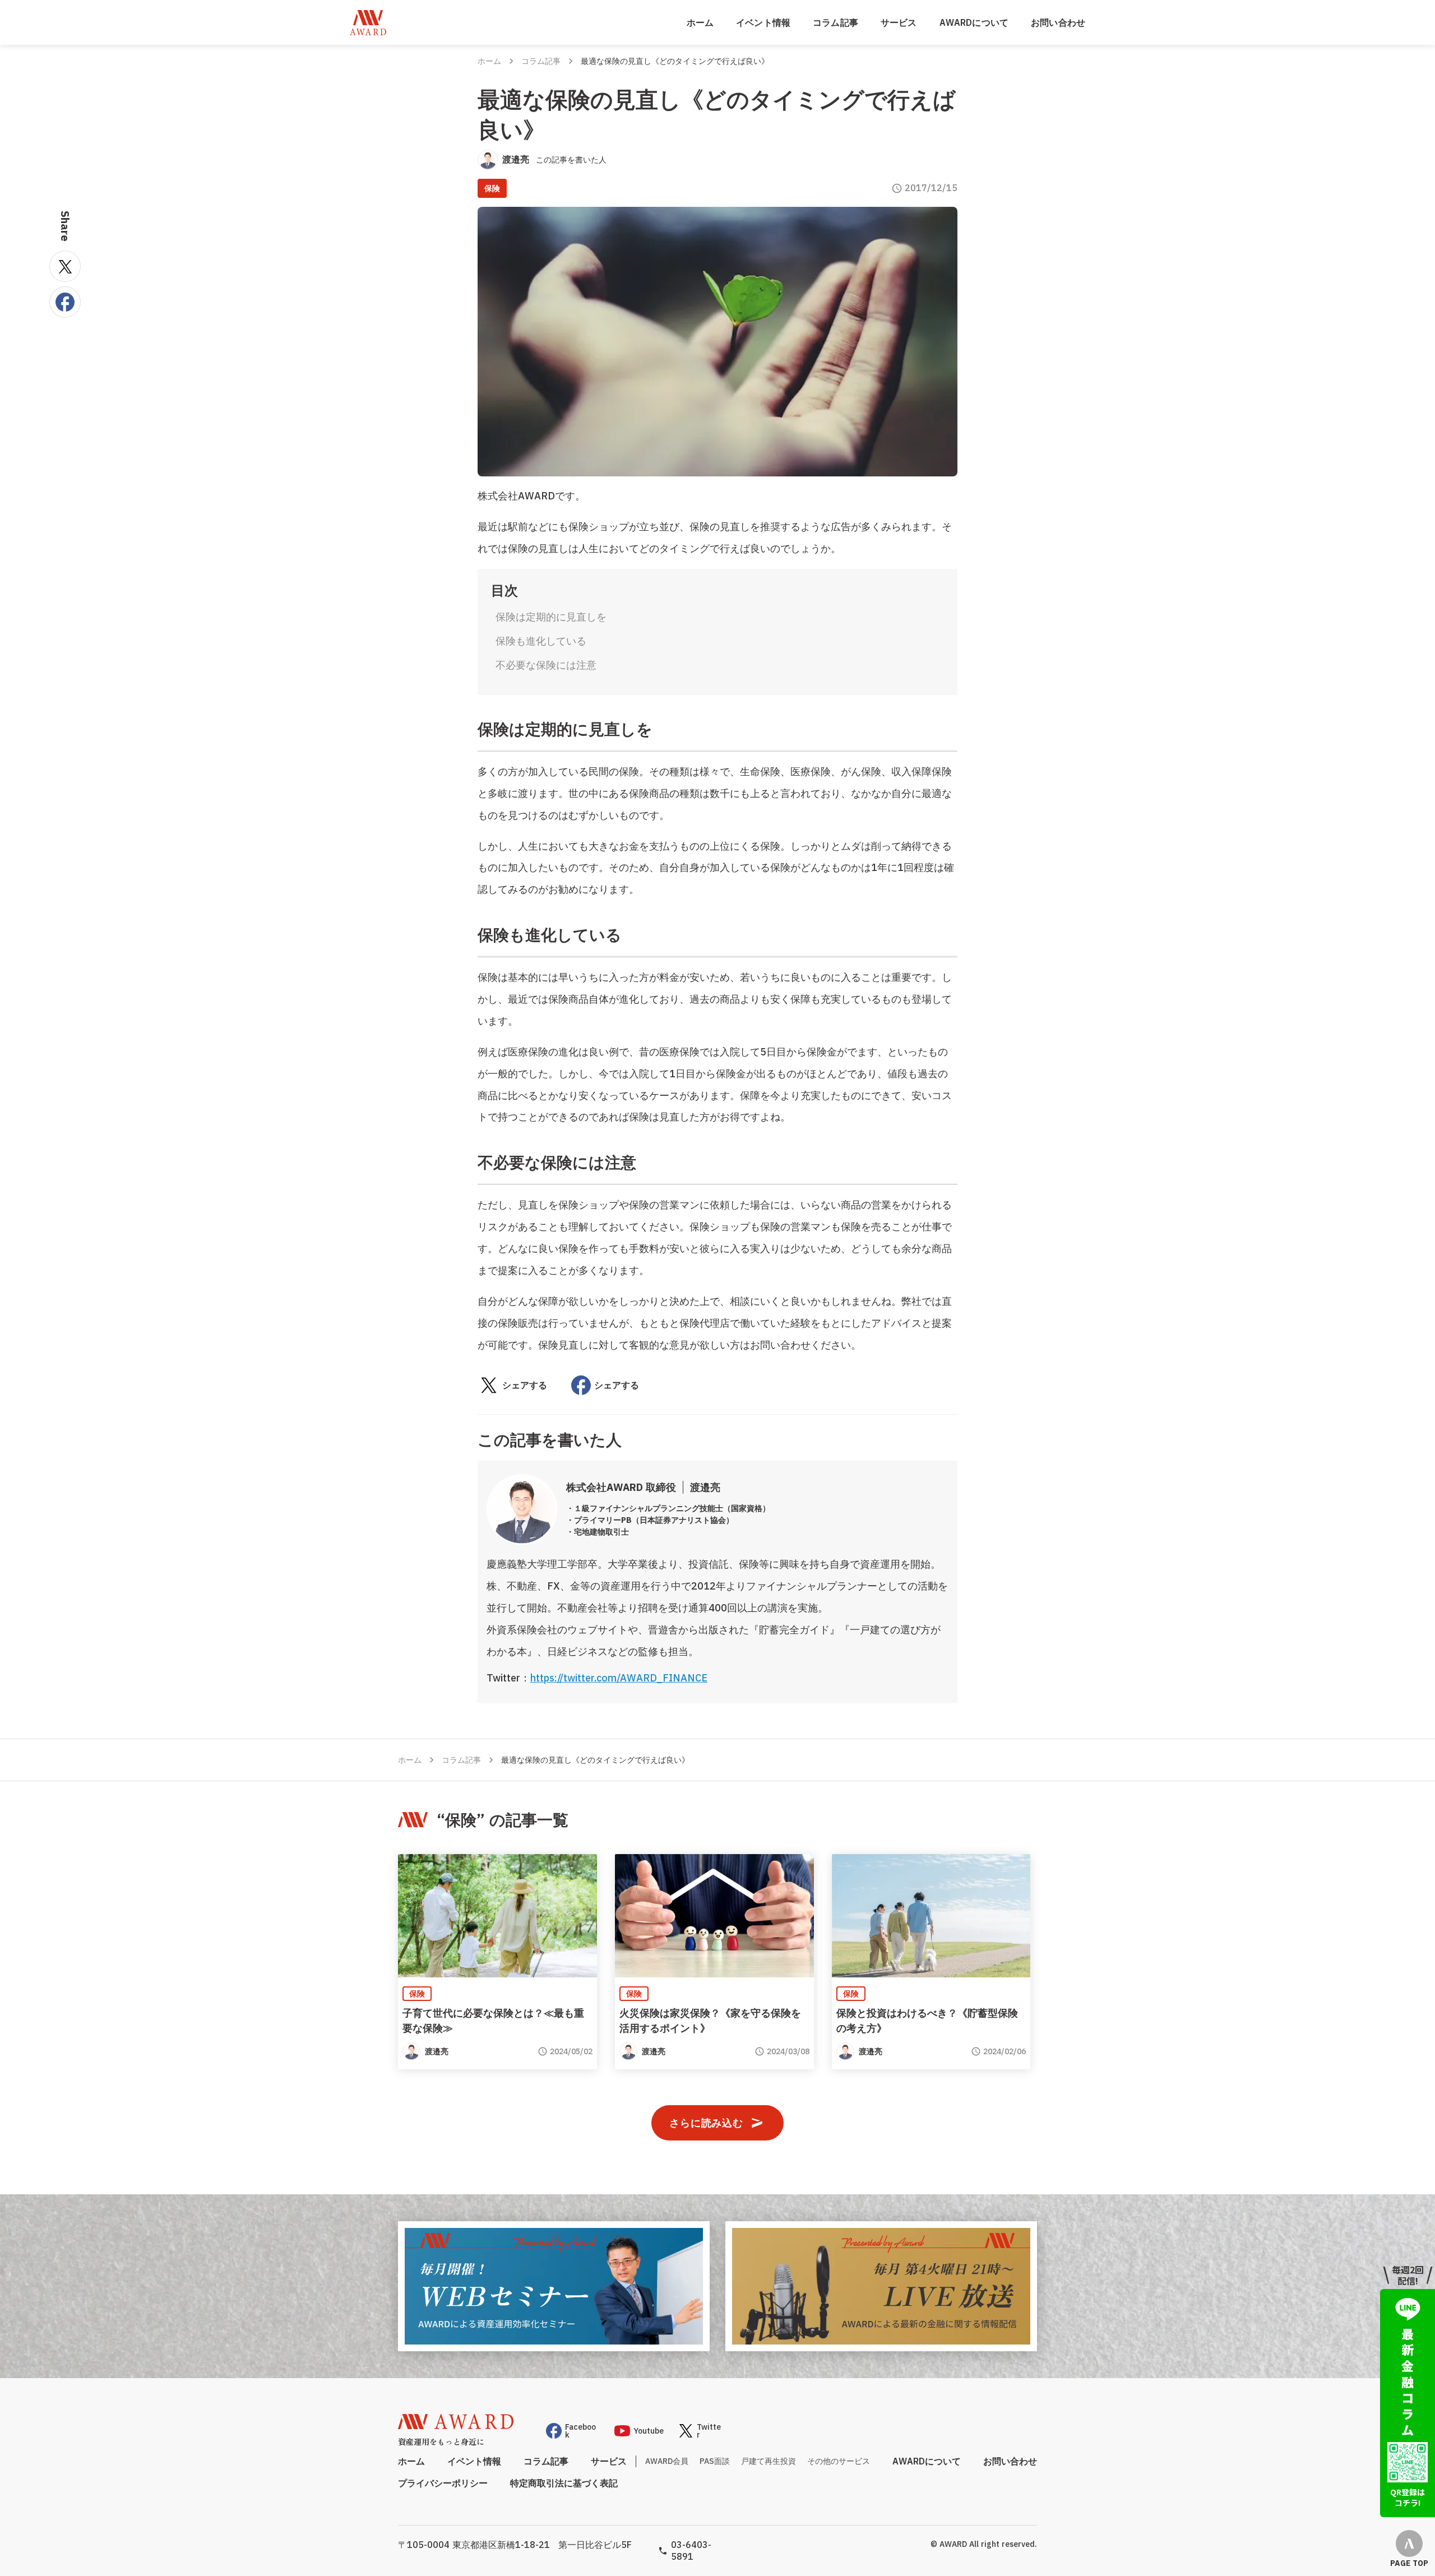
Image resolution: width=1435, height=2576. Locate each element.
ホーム (700, 22)
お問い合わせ (1058, 22)
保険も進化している (541, 641)
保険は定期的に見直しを (551, 617)
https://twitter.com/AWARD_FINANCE (619, 1678)
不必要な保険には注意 (546, 665)
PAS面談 (715, 2461)
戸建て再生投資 (769, 2461)
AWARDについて (974, 22)
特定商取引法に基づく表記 (564, 2483)
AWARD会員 (667, 2461)
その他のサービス (839, 2461)
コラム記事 (835, 22)
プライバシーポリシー (443, 2483)
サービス (899, 22)
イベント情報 (763, 22)
